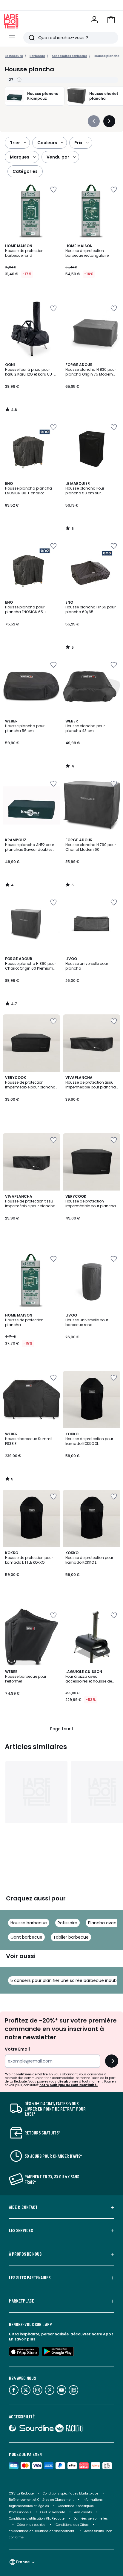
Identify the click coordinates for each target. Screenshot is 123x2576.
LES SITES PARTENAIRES (30, 2277)
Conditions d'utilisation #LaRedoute (37, 2519)
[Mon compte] (94, 20)
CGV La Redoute (21, 2493)
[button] (111, 20)
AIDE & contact (23, 2207)
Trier (15, 143)
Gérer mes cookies (31, 2525)
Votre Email (17, 2049)
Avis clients (83, 2512)
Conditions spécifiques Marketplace (70, 2493)
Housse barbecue (29, 1923)
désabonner (68, 2081)
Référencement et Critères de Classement (41, 2500)
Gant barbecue (26, 1937)
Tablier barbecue (71, 1937)
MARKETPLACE (21, 2301)
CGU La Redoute (53, 2512)
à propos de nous (25, 2254)
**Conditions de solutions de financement (42, 2531)
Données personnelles (91, 2519)
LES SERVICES (21, 2230)
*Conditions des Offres (72, 2525)
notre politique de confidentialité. (69, 2085)
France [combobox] (23, 2562)
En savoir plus (22, 2339)
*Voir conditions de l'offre (26, 2074)
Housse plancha (107, 56)
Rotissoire (67, 1923)
